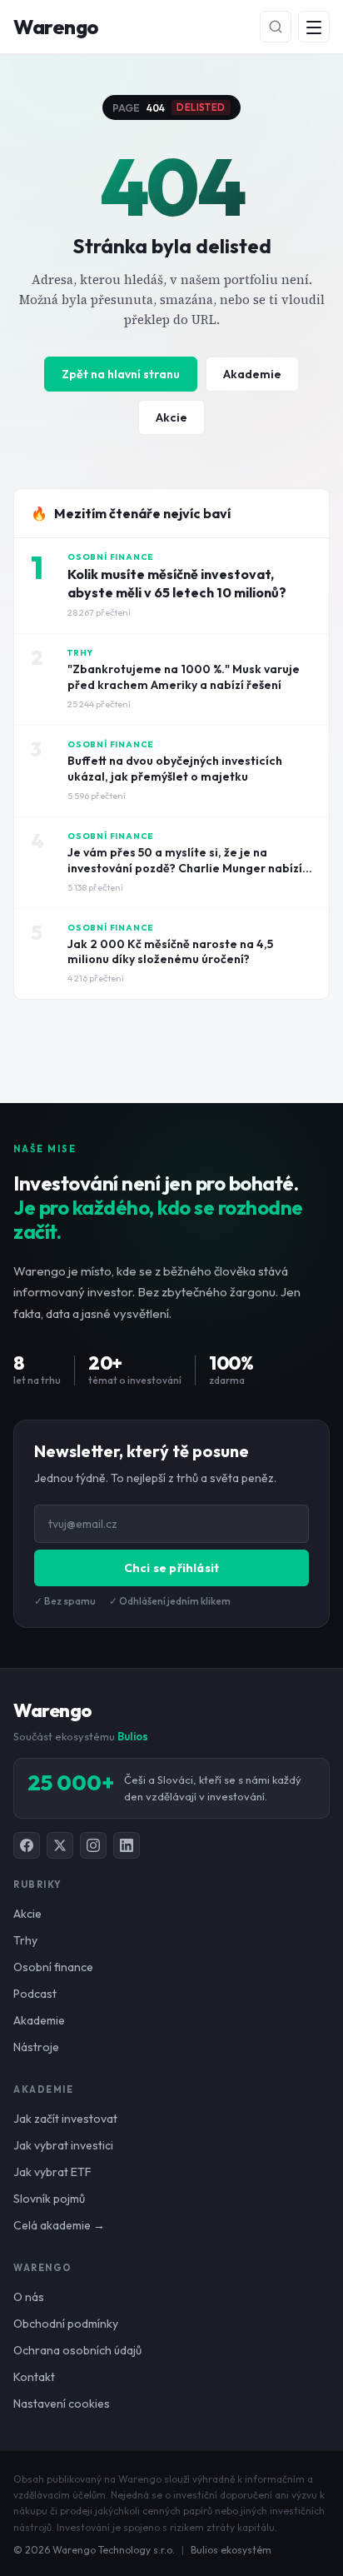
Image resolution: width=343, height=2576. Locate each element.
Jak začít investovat (65, 2119)
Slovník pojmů (49, 2199)
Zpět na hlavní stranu (121, 374)
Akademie (252, 374)
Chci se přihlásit (171, 1568)
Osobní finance (53, 1967)
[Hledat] (276, 27)
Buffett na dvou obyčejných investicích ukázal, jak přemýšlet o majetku (175, 769)
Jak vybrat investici (63, 2145)
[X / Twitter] (60, 1845)
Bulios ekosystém (231, 2550)
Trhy (25, 1940)
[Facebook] (27, 1845)
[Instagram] (93, 1845)
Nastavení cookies (62, 2404)
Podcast (35, 1994)
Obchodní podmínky (66, 2324)
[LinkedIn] (127, 1845)
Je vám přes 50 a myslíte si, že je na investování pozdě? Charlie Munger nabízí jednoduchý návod (185, 868)
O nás (29, 2297)
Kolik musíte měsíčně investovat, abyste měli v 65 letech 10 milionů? (177, 583)
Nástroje (36, 2047)
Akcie (171, 417)
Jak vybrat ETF (52, 2172)
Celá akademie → (59, 2225)
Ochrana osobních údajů (77, 2350)
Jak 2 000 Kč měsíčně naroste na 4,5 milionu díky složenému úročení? (170, 952)
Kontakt (34, 2377)
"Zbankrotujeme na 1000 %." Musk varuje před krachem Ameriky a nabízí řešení (184, 677)
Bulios (133, 1736)
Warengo (56, 27)
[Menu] (314, 27)
